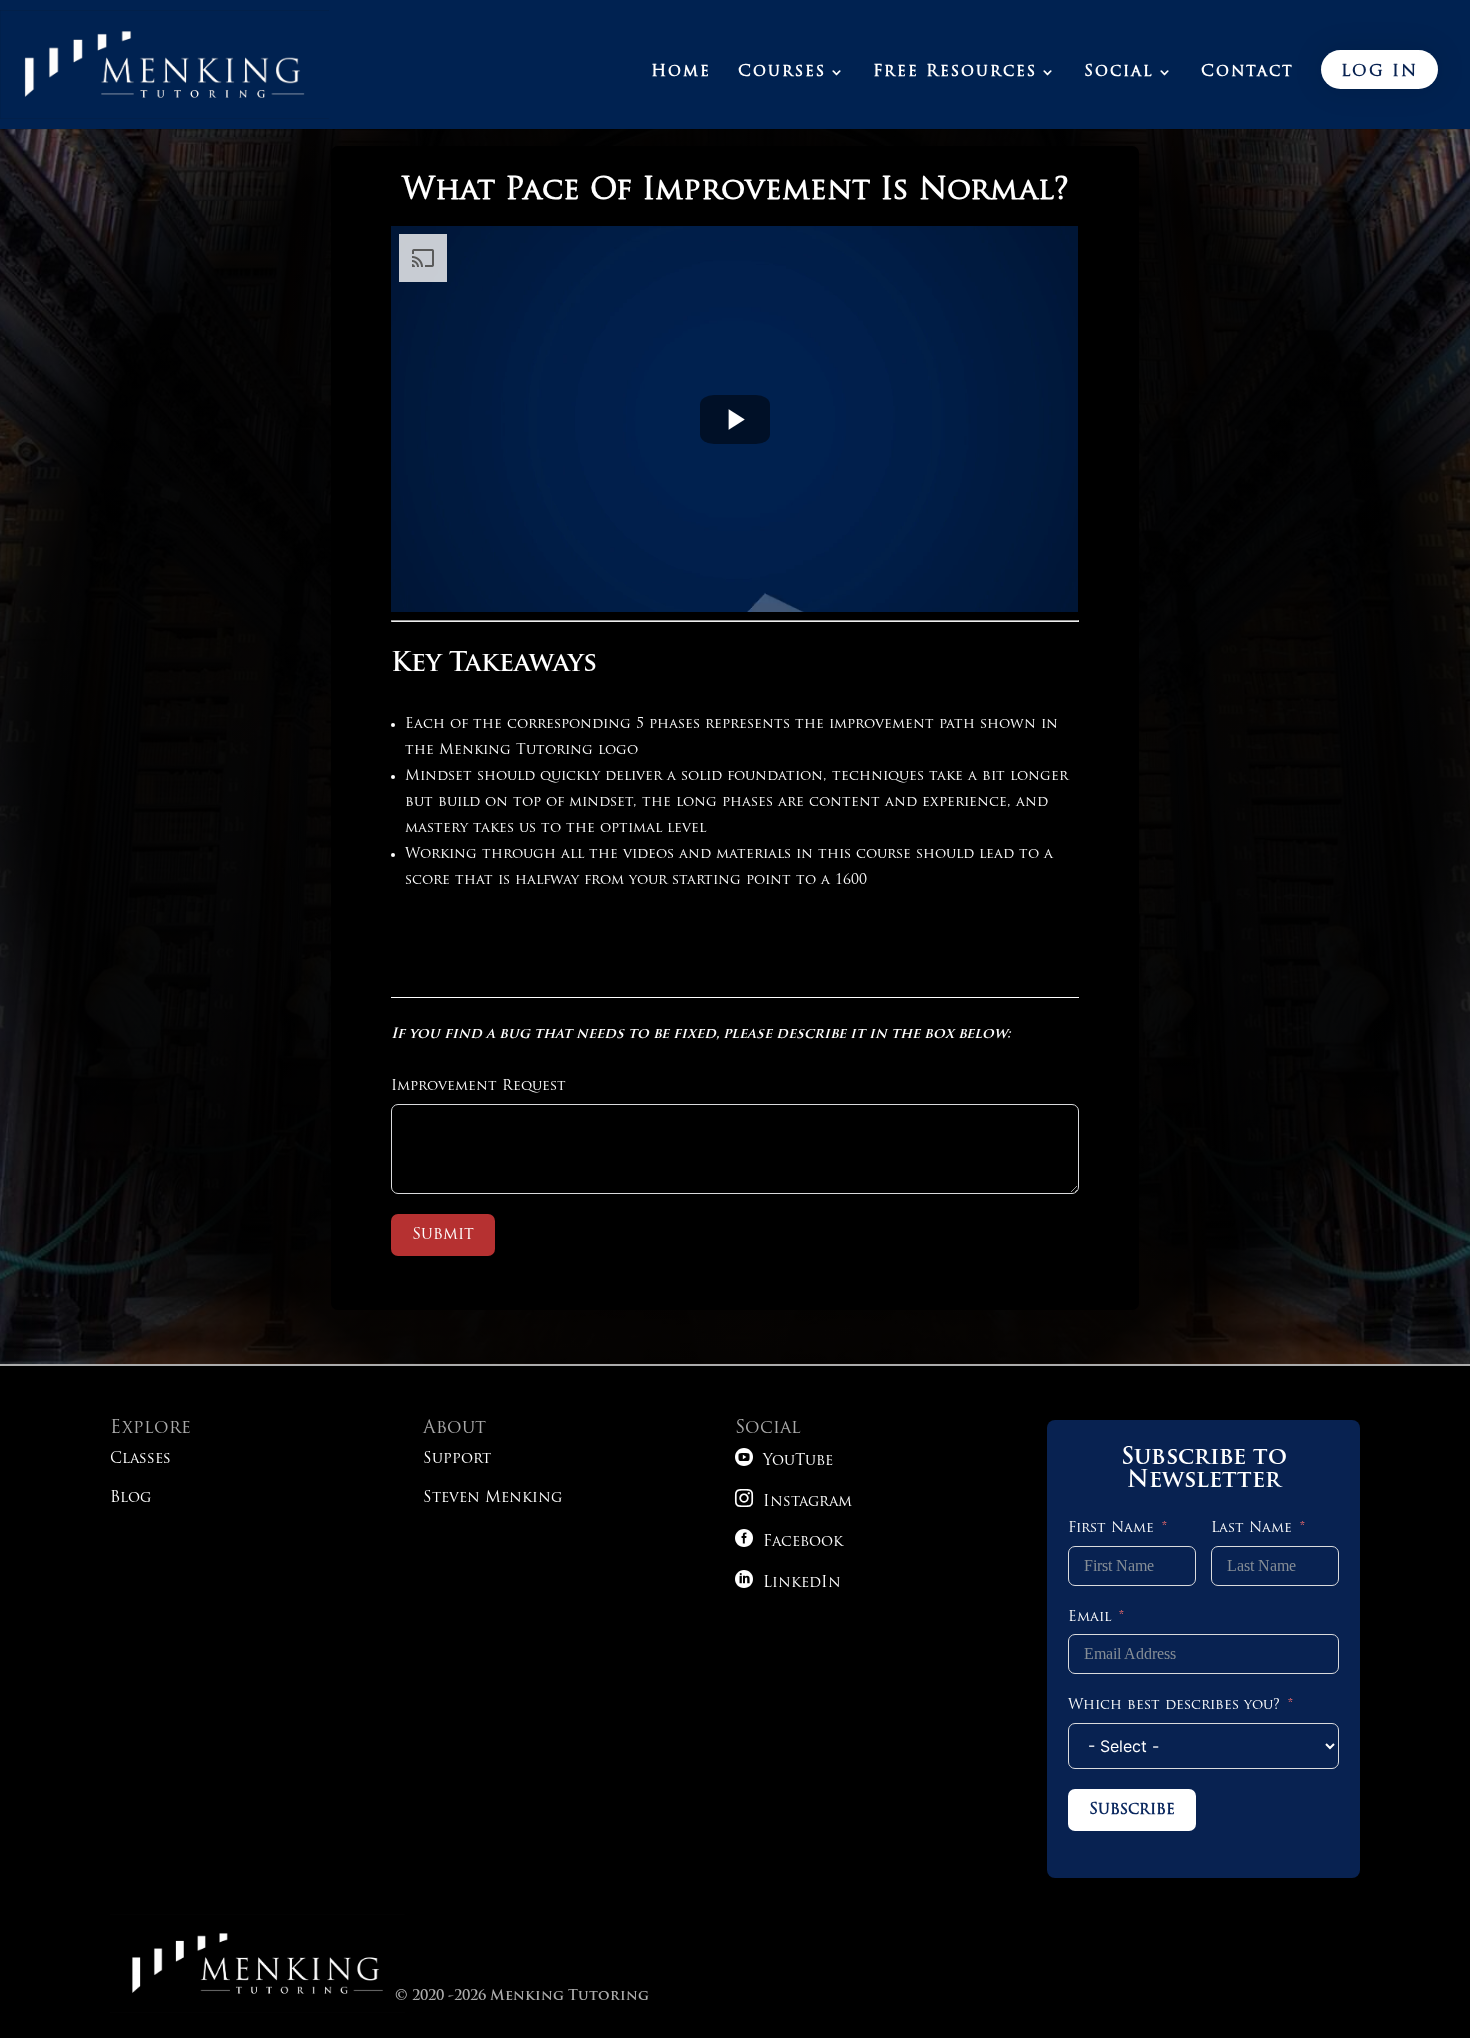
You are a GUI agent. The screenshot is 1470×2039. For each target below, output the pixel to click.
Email (1089, 1617)
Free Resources (955, 72)
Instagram (793, 1502)
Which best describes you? (1174, 1705)
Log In (1379, 72)
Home (681, 72)
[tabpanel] (734, 571)
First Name (1111, 1528)
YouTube (784, 1461)
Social (1119, 72)
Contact (1247, 72)
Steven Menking (492, 1498)
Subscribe (1132, 1810)
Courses (782, 72)
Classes (140, 1459)
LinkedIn (788, 1583)
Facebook (789, 1542)
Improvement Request (478, 1086)
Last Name (1251, 1528)
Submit (443, 1235)
